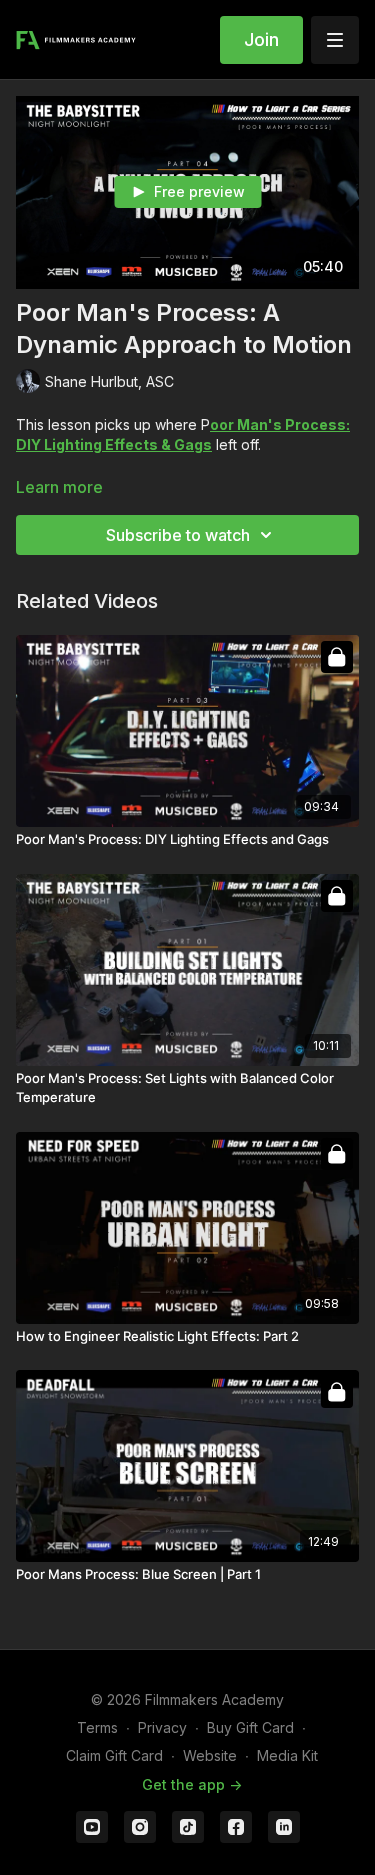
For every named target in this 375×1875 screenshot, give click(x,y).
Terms (97, 1727)
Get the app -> (192, 1784)
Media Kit (287, 1755)
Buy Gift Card (250, 1727)
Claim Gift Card (114, 1755)
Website (210, 1755)
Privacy (162, 1727)
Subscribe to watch (178, 535)
